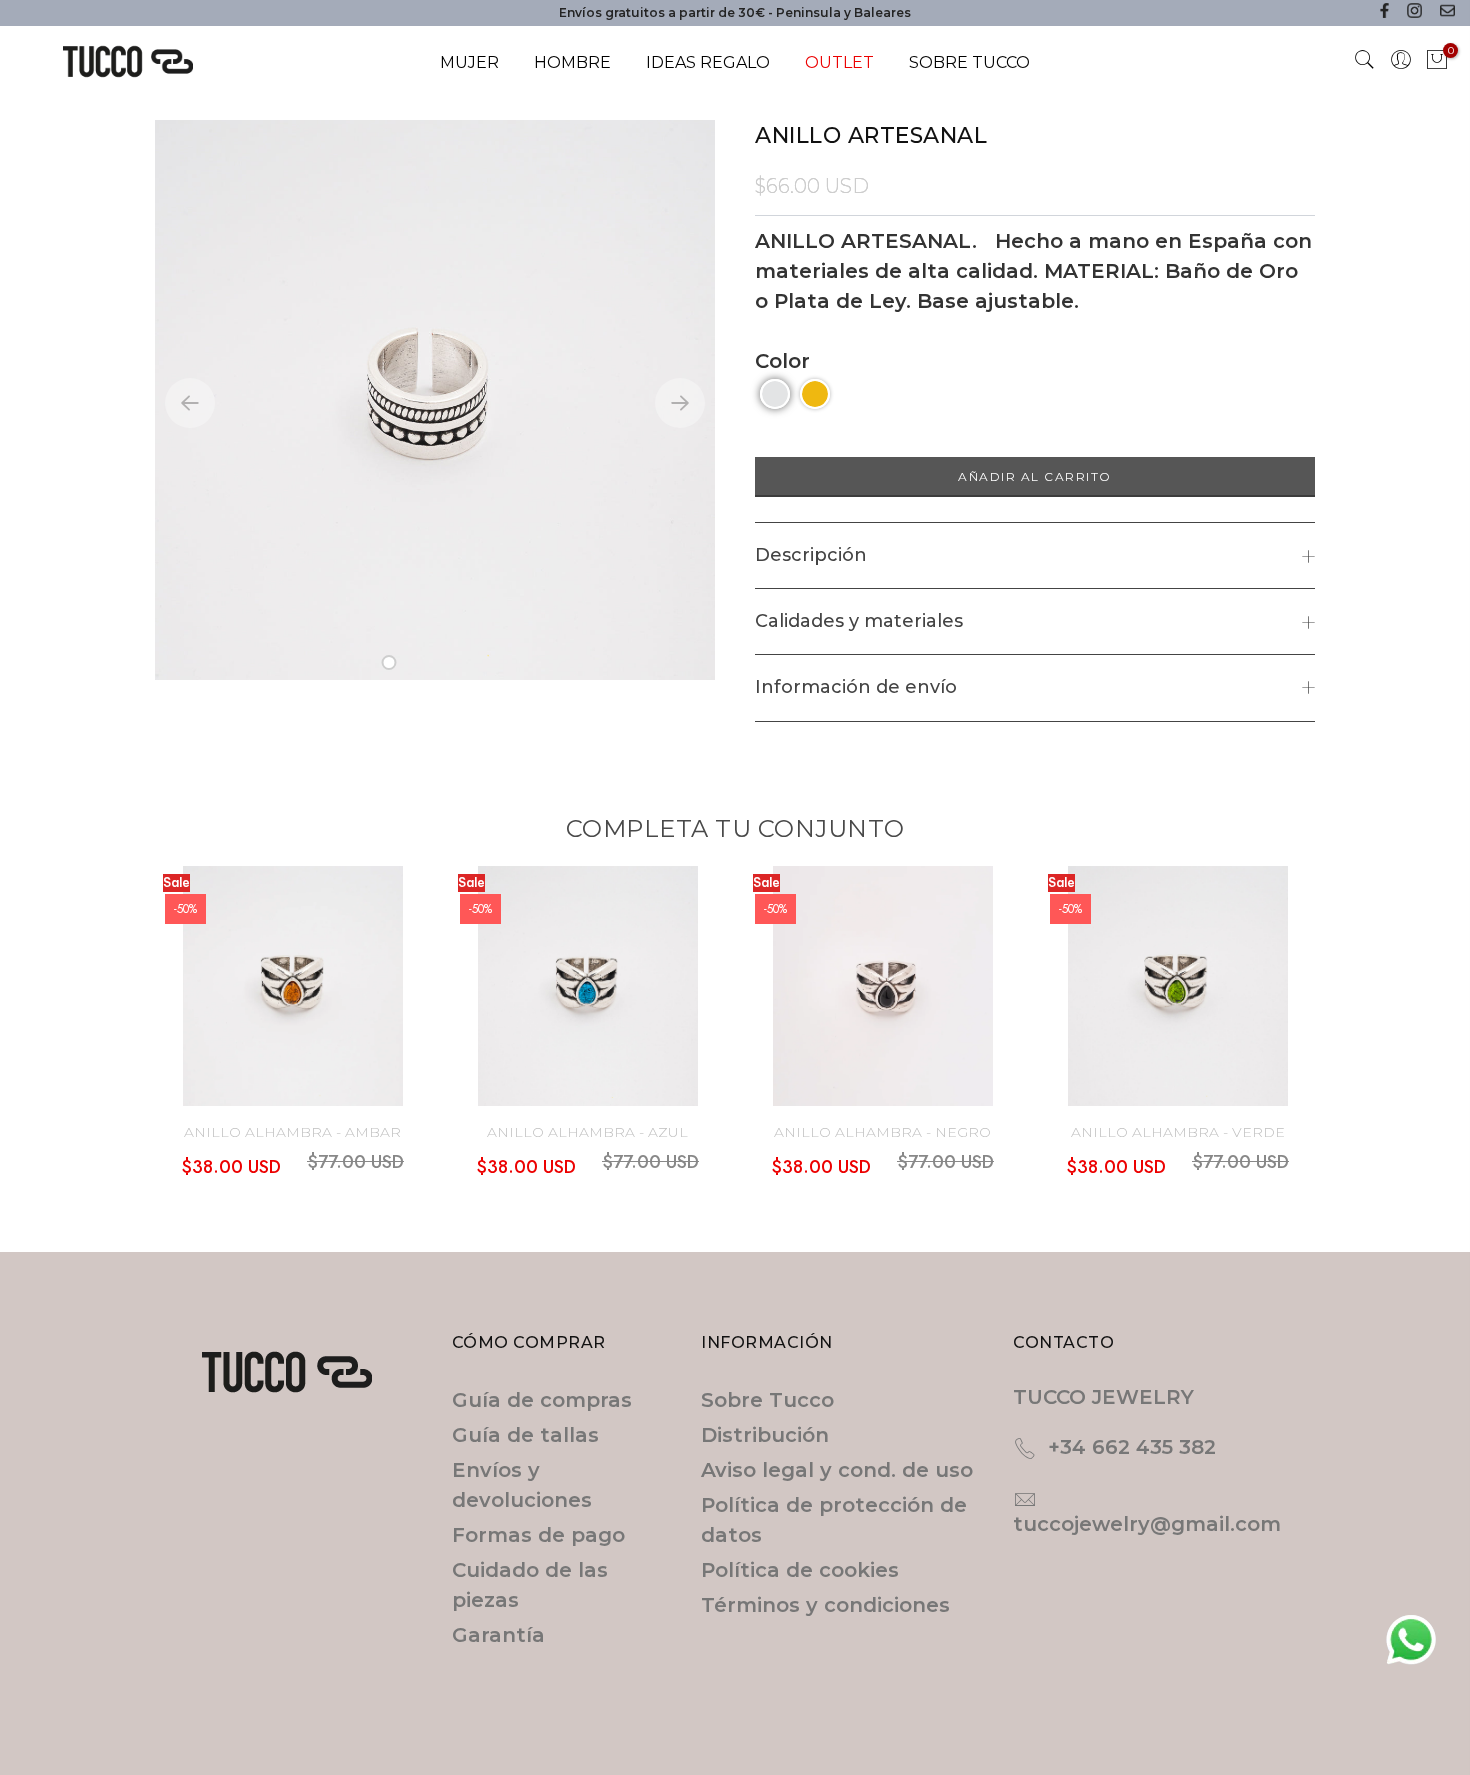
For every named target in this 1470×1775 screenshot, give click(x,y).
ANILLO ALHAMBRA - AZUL (587, 1132)
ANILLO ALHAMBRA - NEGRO (882, 1132)
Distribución (765, 1435)
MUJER (469, 62)
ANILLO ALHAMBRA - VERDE (1178, 1132)
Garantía (498, 1635)
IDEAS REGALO (708, 62)
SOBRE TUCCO (969, 62)
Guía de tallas (525, 1435)
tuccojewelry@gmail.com (1147, 1524)
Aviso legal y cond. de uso (837, 1470)
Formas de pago (538, 1535)
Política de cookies (800, 1570)
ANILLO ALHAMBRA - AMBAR (292, 1132)
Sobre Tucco (767, 1400)
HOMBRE (572, 62)
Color (782, 361)
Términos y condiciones (825, 1605)
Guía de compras (542, 1400)
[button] (389, 662)
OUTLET (839, 62)
